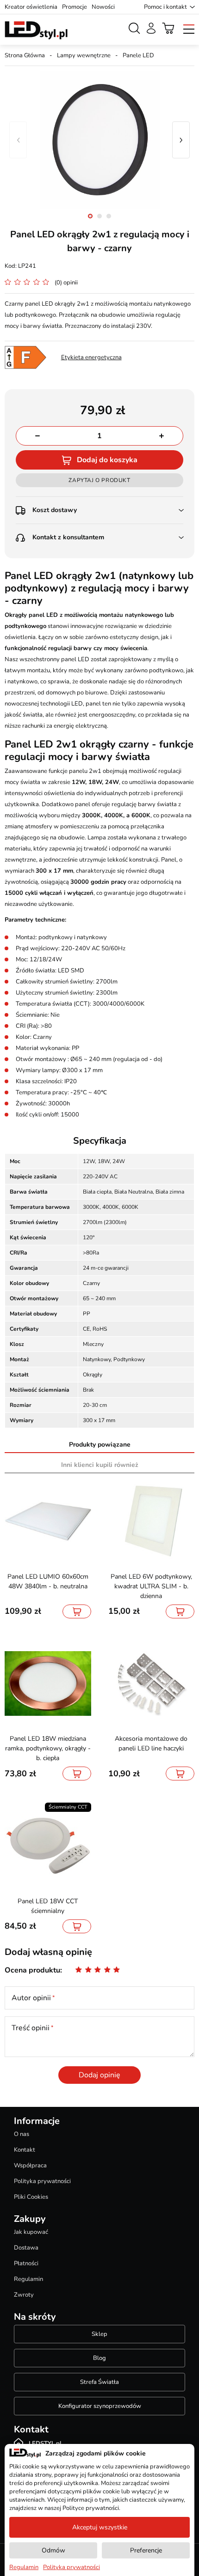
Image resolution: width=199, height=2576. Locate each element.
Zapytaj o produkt (99, 480)
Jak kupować (31, 2232)
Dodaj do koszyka (107, 460)
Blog (99, 2358)
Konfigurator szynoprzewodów (100, 2406)
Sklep (99, 2334)
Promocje (75, 7)
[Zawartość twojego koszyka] (168, 28)
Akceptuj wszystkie (100, 2527)
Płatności (26, 2263)
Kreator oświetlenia (31, 7)
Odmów (53, 2550)
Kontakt (25, 2150)
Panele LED (138, 55)
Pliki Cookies (31, 2197)
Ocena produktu (32, 1970)
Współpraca (30, 2166)
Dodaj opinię (99, 2075)
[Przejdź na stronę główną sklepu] (36, 30)
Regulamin (28, 2279)
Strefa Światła (99, 2382)
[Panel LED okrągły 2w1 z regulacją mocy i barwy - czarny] (99, 140)
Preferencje (146, 2550)
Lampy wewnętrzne (84, 55)
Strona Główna (25, 55)
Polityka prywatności (42, 2181)
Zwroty (24, 2295)
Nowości (103, 7)
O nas (22, 2134)
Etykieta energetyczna (91, 357)
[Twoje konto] (151, 28)
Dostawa (26, 2248)
